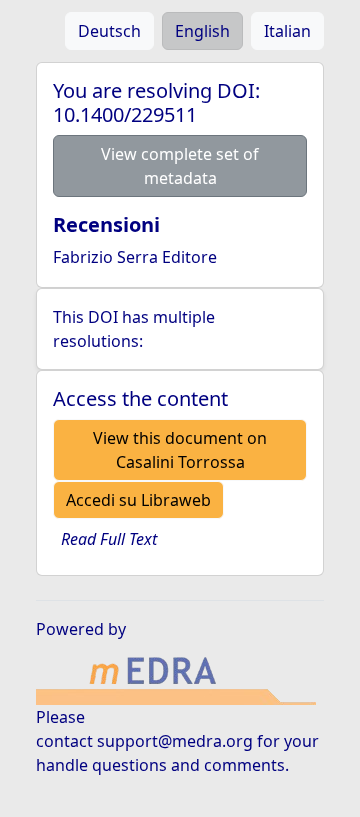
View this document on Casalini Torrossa (180, 450)
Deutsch (109, 31)
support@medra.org (175, 741)
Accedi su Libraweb (138, 500)
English (202, 31)
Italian (287, 31)
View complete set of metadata (180, 166)
